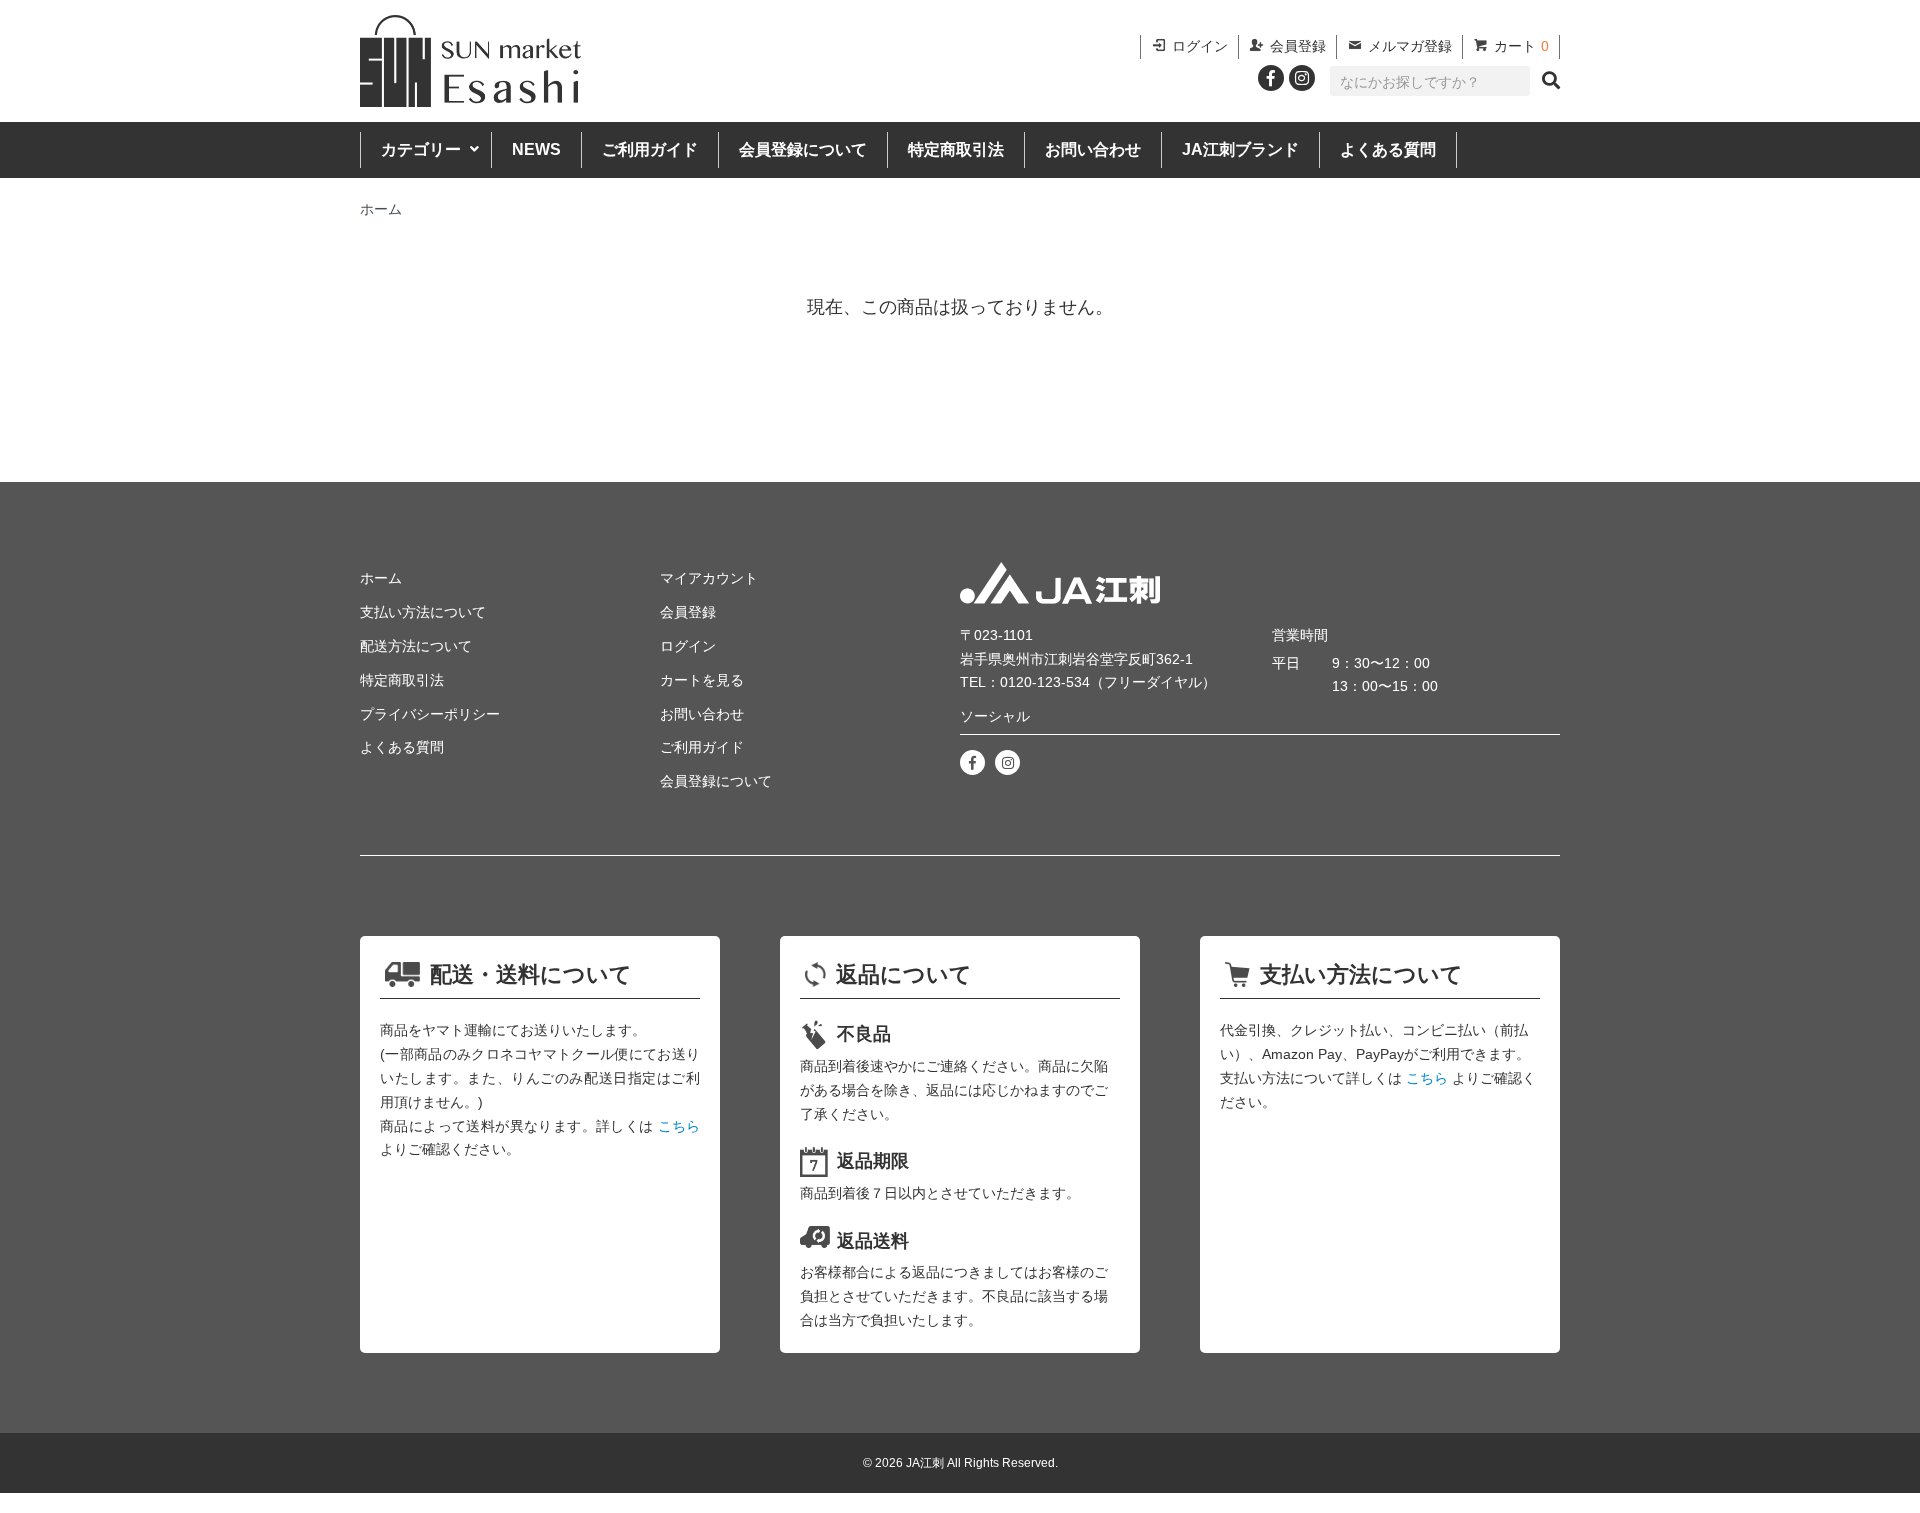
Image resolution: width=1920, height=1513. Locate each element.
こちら (679, 1126)
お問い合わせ (1093, 149)
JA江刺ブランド (1240, 149)
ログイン (1200, 46)
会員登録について (803, 149)
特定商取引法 (956, 149)
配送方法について (416, 646)
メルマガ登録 (1410, 46)
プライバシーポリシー (430, 714)
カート (1521, 46)
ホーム (381, 209)
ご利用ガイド (650, 149)
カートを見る (702, 680)
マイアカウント (709, 578)
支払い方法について (423, 612)
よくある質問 (1388, 149)
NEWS (536, 149)
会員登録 (1298, 46)
